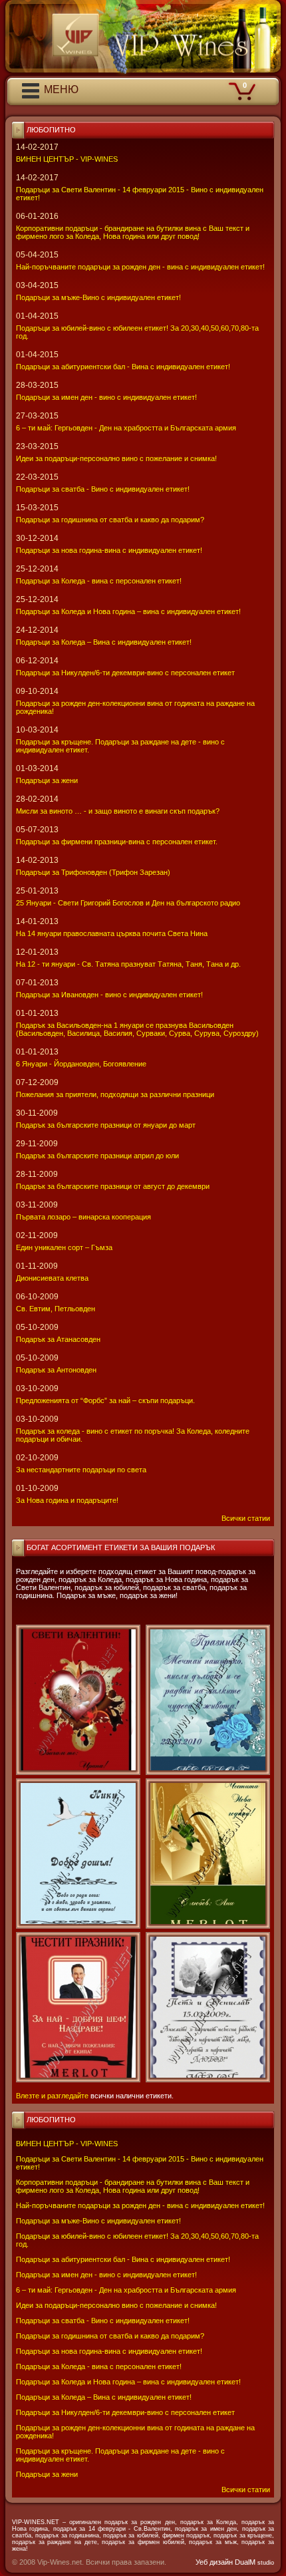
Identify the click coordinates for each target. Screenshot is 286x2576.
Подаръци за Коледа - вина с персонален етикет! (99, 2366)
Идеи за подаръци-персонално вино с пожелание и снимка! (116, 2305)
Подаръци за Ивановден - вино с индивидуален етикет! (109, 995)
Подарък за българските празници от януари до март (106, 1125)
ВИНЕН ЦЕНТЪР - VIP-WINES (67, 2144)
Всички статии (246, 2490)
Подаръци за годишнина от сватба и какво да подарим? (110, 2336)
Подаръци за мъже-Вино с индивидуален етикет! (98, 2221)
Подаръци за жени (47, 2474)
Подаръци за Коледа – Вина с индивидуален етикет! (104, 2397)
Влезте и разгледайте (52, 2096)
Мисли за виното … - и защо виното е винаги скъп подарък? (118, 811)
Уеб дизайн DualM (235, 2562)
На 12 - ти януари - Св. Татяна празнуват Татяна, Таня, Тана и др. (128, 964)
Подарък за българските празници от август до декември (113, 1186)
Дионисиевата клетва (52, 1278)
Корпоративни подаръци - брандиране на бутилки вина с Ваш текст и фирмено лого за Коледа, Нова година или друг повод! (133, 2186)
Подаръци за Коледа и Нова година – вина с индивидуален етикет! (128, 2382)
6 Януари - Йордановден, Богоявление (81, 1064)
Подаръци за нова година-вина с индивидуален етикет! (109, 2351)
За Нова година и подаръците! (67, 1500)
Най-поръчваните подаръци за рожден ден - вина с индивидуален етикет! (140, 2205)
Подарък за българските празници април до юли (97, 1156)
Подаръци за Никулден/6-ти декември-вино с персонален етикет (125, 2412)
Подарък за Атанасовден (58, 1339)
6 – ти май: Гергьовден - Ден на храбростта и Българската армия (126, 2290)
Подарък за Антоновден (56, 1370)
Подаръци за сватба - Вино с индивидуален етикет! (103, 2321)
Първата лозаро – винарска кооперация (83, 1217)
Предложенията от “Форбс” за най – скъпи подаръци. (105, 1400)
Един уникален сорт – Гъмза (64, 1247)
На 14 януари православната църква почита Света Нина (112, 933)
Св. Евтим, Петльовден (56, 1309)
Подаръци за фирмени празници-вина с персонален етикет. (117, 842)
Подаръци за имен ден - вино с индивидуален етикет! (106, 2275)
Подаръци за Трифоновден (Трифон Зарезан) (93, 872)
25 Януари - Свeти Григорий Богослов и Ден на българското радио (128, 903)
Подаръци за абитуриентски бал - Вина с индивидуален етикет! (123, 2259)
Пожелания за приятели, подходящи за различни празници (115, 1094)
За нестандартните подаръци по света (81, 1470)
